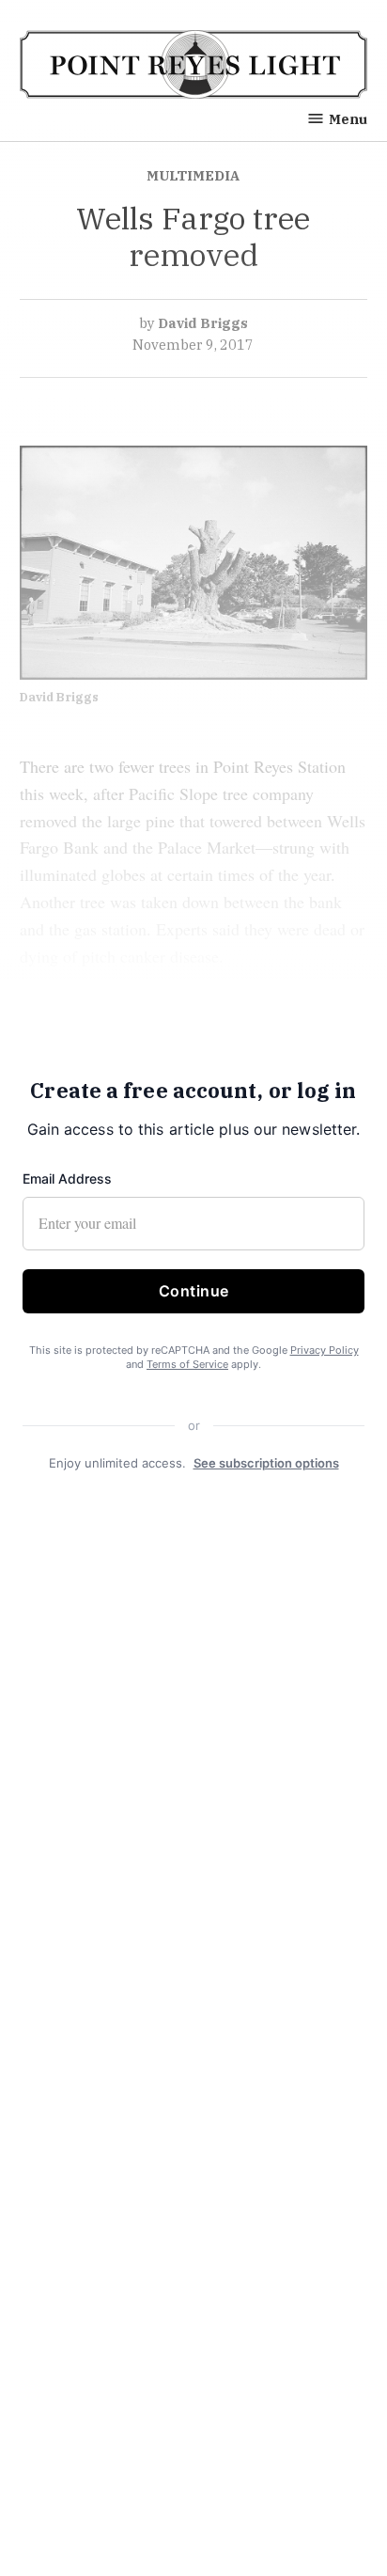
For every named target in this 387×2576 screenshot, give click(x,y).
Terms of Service (187, 1365)
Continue (194, 1291)
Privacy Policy (325, 1350)
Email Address (67, 1178)
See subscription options (266, 1463)
